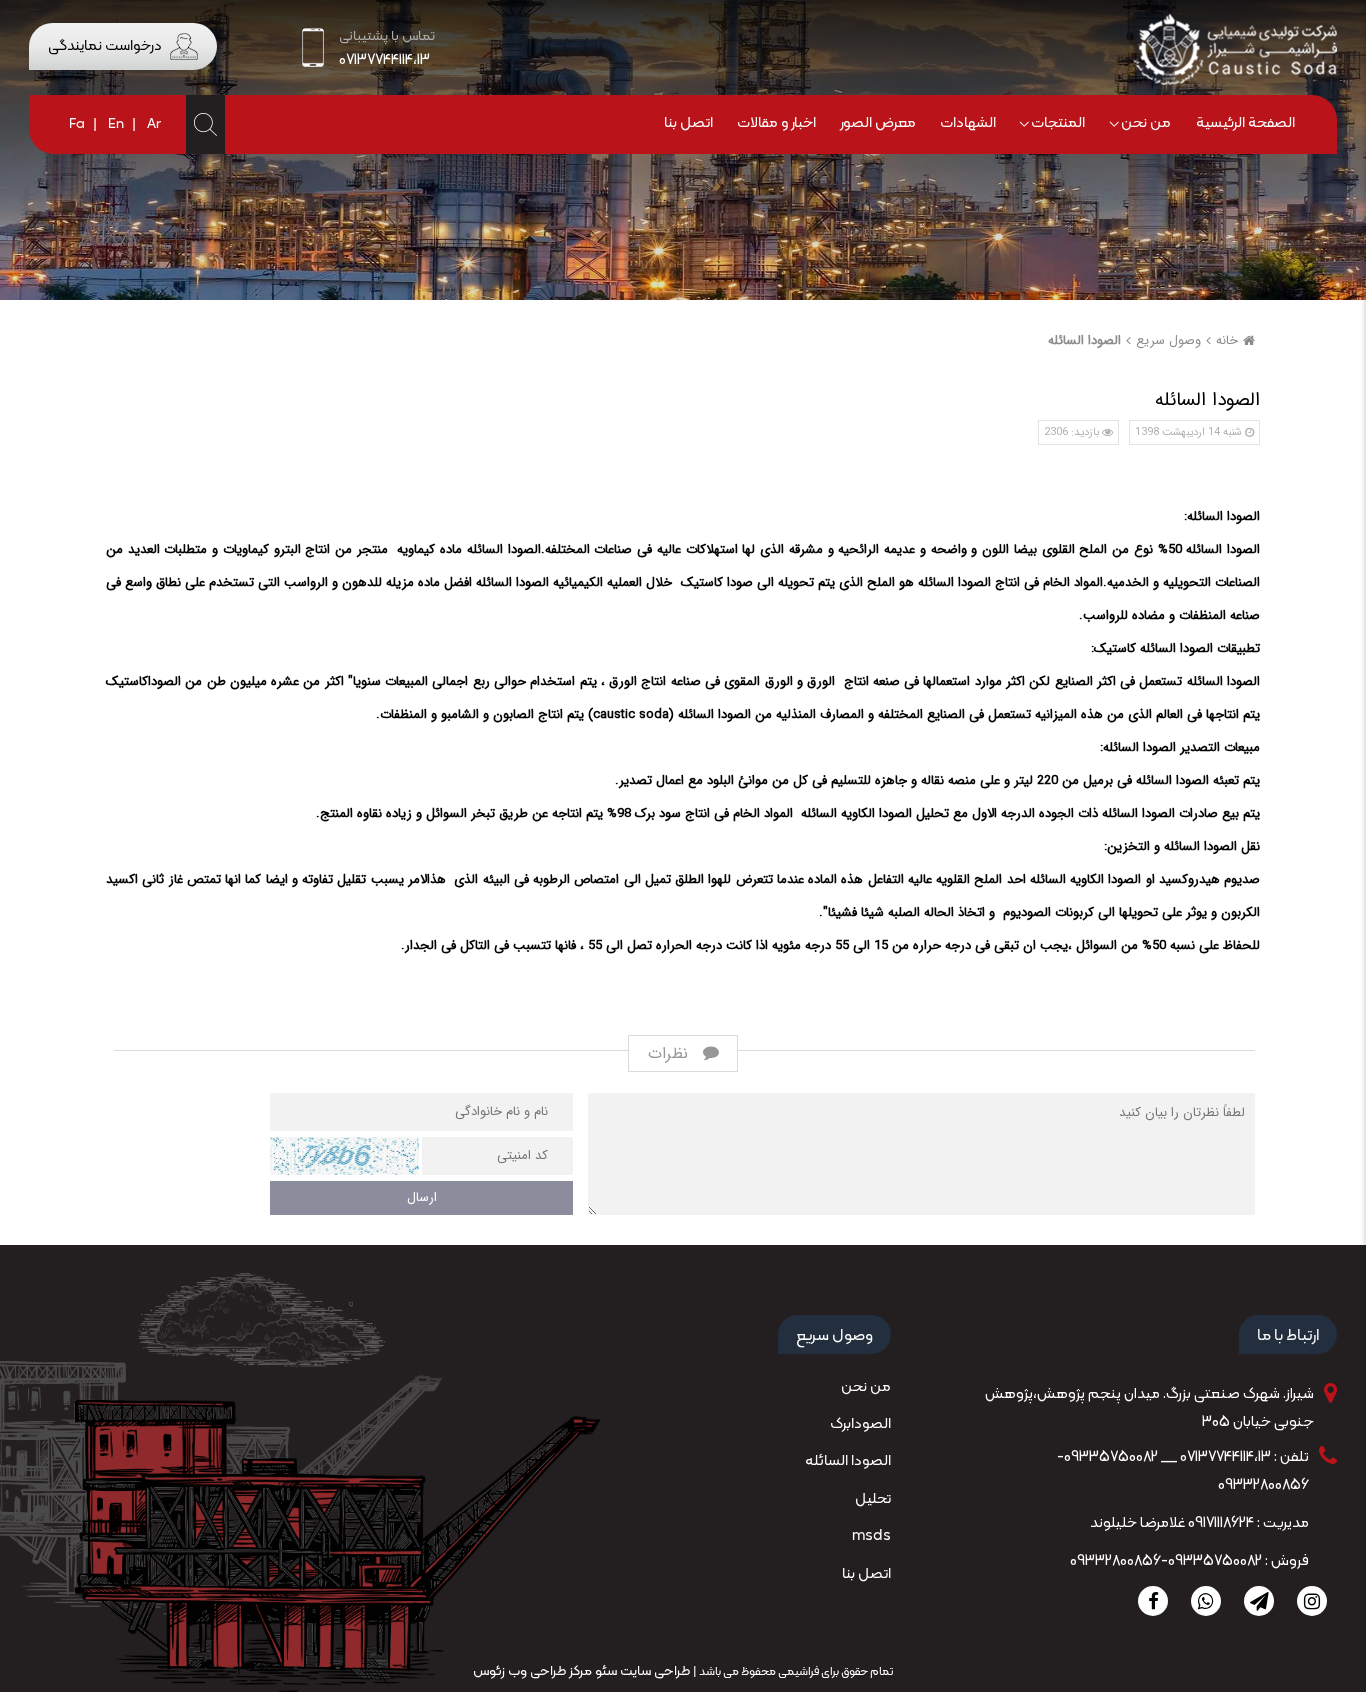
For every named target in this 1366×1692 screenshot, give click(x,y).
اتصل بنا (688, 123)
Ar (154, 124)
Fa (77, 124)
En (116, 124)
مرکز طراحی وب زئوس (532, 1671)
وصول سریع (1168, 340)
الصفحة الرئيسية (1245, 123)
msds (871, 1536)
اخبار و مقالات (776, 123)
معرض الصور (878, 123)
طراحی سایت (653, 1671)
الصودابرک (860, 1424)
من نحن (1146, 123)
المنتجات (1058, 123)
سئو (604, 1671)
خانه (1227, 340)
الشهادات (968, 123)
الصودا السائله (1084, 340)
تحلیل (873, 1499)
